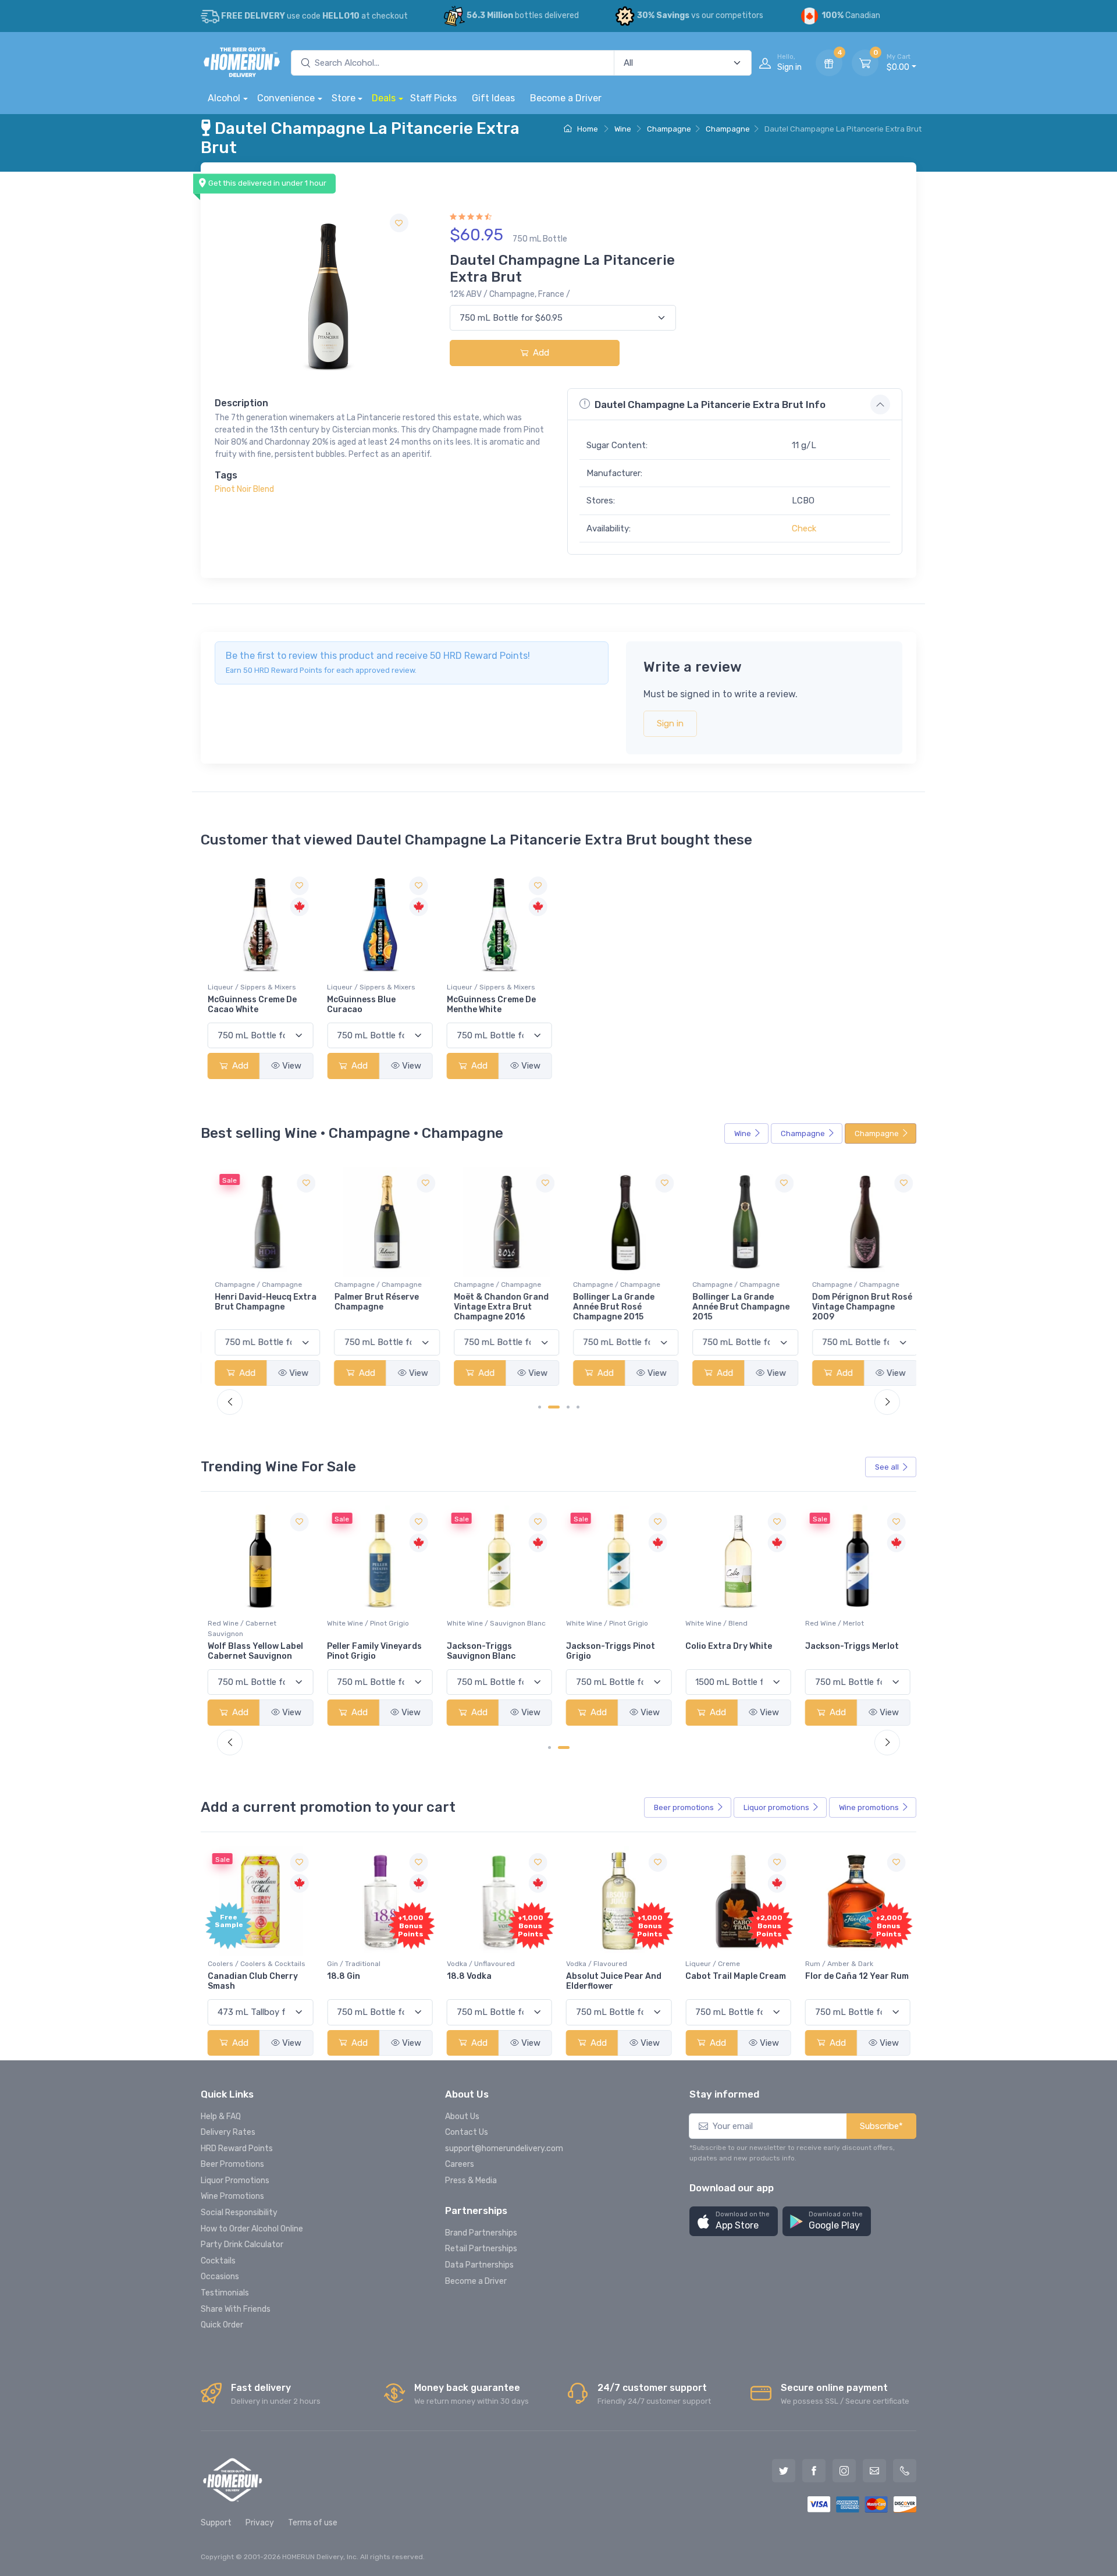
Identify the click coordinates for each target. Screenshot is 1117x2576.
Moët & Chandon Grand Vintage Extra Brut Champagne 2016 (494, 1307)
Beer (684, 1807)
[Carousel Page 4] (578, 1407)
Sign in (670, 723)
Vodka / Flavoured (597, 1964)
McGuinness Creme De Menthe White (491, 1005)
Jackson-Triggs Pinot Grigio (491, 1652)
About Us (462, 2116)
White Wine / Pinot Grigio (249, 1624)
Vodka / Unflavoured (481, 1964)
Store (344, 98)
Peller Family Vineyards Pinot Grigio (255, 1652)
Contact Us (467, 2132)
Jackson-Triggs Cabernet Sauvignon (847, 1652)
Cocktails (218, 2261)
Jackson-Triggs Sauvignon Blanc (361, 1652)
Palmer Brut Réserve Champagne (369, 1302)
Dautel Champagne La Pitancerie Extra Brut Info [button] (710, 405)
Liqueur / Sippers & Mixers (252, 987)
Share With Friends (236, 2309)
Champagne (669, 129)
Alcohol (224, 98)
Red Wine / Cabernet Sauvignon (839, 1629)
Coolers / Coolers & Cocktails (257, 1964)
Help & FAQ (221, 2116)
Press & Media (471, 2181)
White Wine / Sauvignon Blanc (376, 1624)
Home (587, 129)
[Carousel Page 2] (568, 1748)
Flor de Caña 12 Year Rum (857, 1976)
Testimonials (225, 2293)
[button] (734, 2221)
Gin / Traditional (354, 1964)
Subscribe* (881, 2126)
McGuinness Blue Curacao (361, 1005)
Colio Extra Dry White (609, 1647)
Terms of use (313, 2523)
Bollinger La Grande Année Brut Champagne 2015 (734, 1307)
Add (540, 353)
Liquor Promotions (235, 2181)
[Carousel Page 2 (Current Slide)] (554, 1407)
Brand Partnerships (481, 2233)
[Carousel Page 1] (540, 1407)
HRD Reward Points (237, 2149)
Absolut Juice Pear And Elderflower (614, 1981)
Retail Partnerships (481, 2249)
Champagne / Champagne (251, 1285)
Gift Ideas (493, 98)
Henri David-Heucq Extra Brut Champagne (259, 1302)
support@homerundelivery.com (504, 2149)
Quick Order (222, 2325)
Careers (460, 2164)
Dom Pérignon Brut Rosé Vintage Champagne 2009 (855, 1307)
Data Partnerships (479, 2265)
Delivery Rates (228, 2132)
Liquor (776, 1807)
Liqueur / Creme (713, 1964)
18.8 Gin (344, 1976)
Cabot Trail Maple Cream (736, 1976)
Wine (623, 129)
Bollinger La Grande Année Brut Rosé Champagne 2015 (607, 1307)
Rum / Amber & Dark (839, 1964)
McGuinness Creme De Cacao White (252, 1005)
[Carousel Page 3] (568, 1407)
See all (887, 1467)
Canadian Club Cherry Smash (253, 1981)
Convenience (286, 98)
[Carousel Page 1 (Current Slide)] (554, 1748)
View (292, 1066)
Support (216, 2523)
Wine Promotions (232, 2196)
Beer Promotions (232, 2164)
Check (804, 528)
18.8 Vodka (469, 1976)
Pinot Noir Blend (244, 489)
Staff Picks (433, 98)
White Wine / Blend (597, 1624)
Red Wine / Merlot (715, 1624)
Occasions (220, 2277)
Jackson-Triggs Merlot (732, 1647)
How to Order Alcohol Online (252, 2229)
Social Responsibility (239, 2213)
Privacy (260, 2523)
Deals (384, 98)
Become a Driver (566, 98)
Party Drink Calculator (242, 2245)
